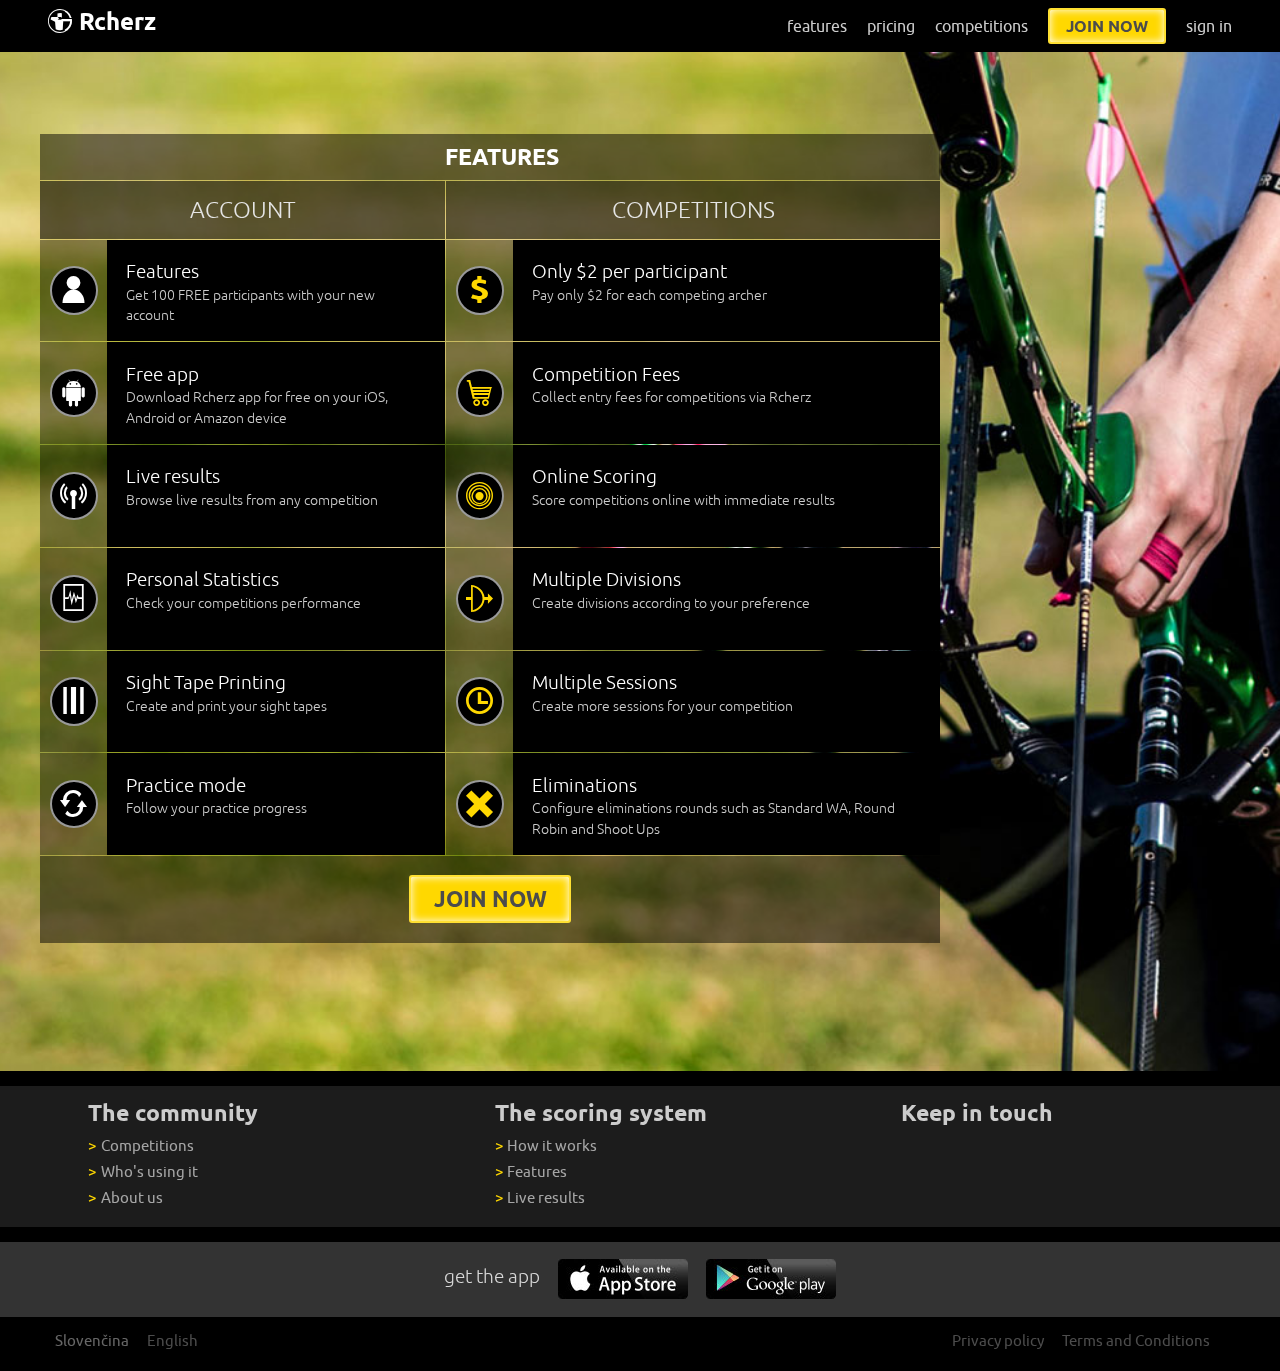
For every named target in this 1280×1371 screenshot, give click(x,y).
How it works (546, 1145)
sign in (1209, 26)
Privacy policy (998, 1340)
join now (1107, 26)
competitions (981, 26)
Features (531, 1171)
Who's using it (142, 1171)
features (817, 26)
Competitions (140, 1145)
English (172, 1340)
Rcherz (117, 21)
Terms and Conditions (1136, 1340)
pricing (891, 26)
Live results (540, 1197)
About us (125, 1197)
